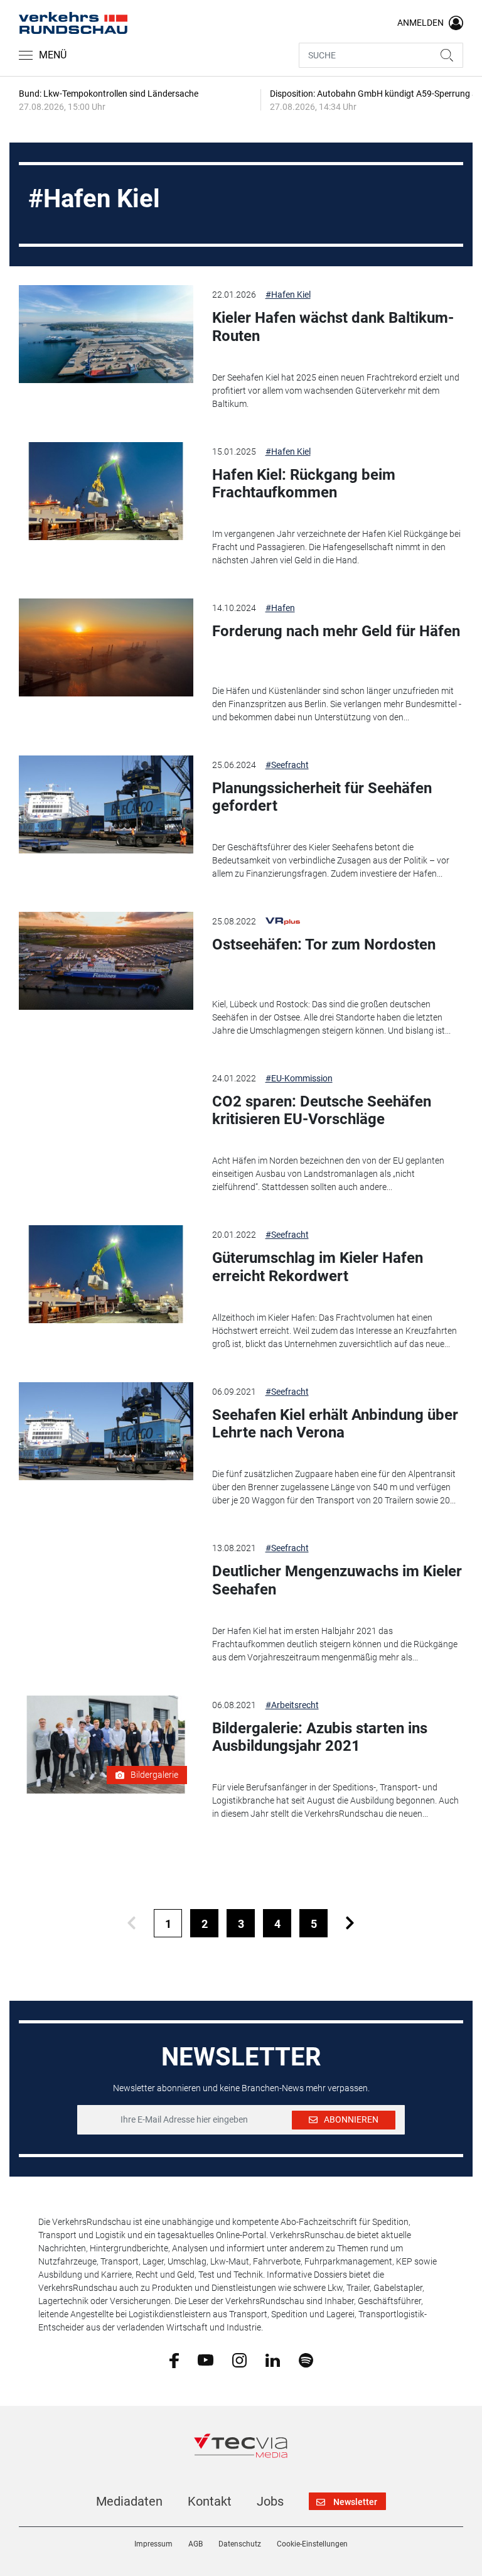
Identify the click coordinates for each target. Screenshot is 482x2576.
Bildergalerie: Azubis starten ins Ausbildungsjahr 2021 (320, 1737)
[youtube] (206, 2359)
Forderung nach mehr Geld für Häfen (336, 631)
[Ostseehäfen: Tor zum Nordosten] (106, 961)
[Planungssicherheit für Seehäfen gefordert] (106, 804)
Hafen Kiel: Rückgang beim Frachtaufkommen (304, 484)
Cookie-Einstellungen (312, 2544)
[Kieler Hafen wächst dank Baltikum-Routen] (106, 334)
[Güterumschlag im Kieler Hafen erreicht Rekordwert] (106, 1274)
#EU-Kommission (299, 1078)
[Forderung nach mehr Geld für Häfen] (106, 647)
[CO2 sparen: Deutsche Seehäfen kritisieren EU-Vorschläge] (106, 1118)
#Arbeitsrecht (292, 1705)
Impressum (153, 2544)
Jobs (270, 2501)
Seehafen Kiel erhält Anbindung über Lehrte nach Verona (335, 1424)
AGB (195, 2544)
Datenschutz (240, 2544)
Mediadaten (129, 2501)
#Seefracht (287, 765)
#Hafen (280, 608)
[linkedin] (273, 2359)
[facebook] (174, 2360)
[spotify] (306, 2359)
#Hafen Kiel (288, 295)
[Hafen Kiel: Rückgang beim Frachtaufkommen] (106, 491)
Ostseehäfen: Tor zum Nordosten (324, 944)
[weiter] (350, 1923)
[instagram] (239, 2359)
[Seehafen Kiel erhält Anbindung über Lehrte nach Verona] (106, 1431)
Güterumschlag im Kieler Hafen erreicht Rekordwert (318, 1267)
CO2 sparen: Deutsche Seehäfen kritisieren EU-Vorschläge (322, 1111)
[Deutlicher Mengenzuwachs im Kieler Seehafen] (106, 1588)
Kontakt (210, 2501)
